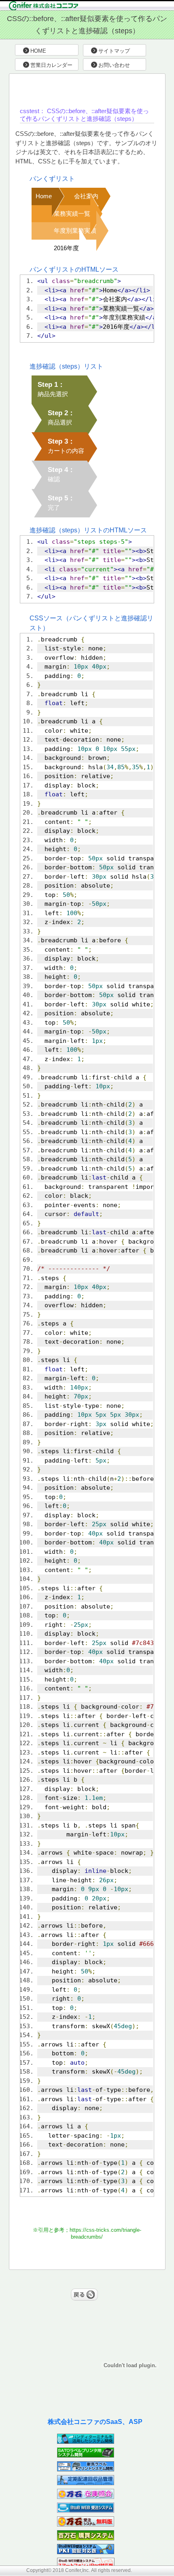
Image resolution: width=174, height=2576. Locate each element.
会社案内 (86, 196)
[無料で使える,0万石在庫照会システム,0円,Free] (86, 2497)
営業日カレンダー (51, 65)
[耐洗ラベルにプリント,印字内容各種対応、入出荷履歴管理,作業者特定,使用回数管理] (86, 2469)
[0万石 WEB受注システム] (86, 2524)
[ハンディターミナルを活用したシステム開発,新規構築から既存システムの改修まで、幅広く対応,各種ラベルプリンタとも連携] (86, 2442)
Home (44, 196)
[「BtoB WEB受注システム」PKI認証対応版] (86, 2552)
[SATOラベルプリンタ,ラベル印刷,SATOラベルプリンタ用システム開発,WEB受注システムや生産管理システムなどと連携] (86, 2455)
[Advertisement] (98, 90)
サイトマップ (114, 51)
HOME (38, 51)
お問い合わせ (114, 65)
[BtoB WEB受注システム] (86, 2511)
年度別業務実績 (75, 231)
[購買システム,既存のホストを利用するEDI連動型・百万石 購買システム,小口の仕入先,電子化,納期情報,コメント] (86, 2538)
